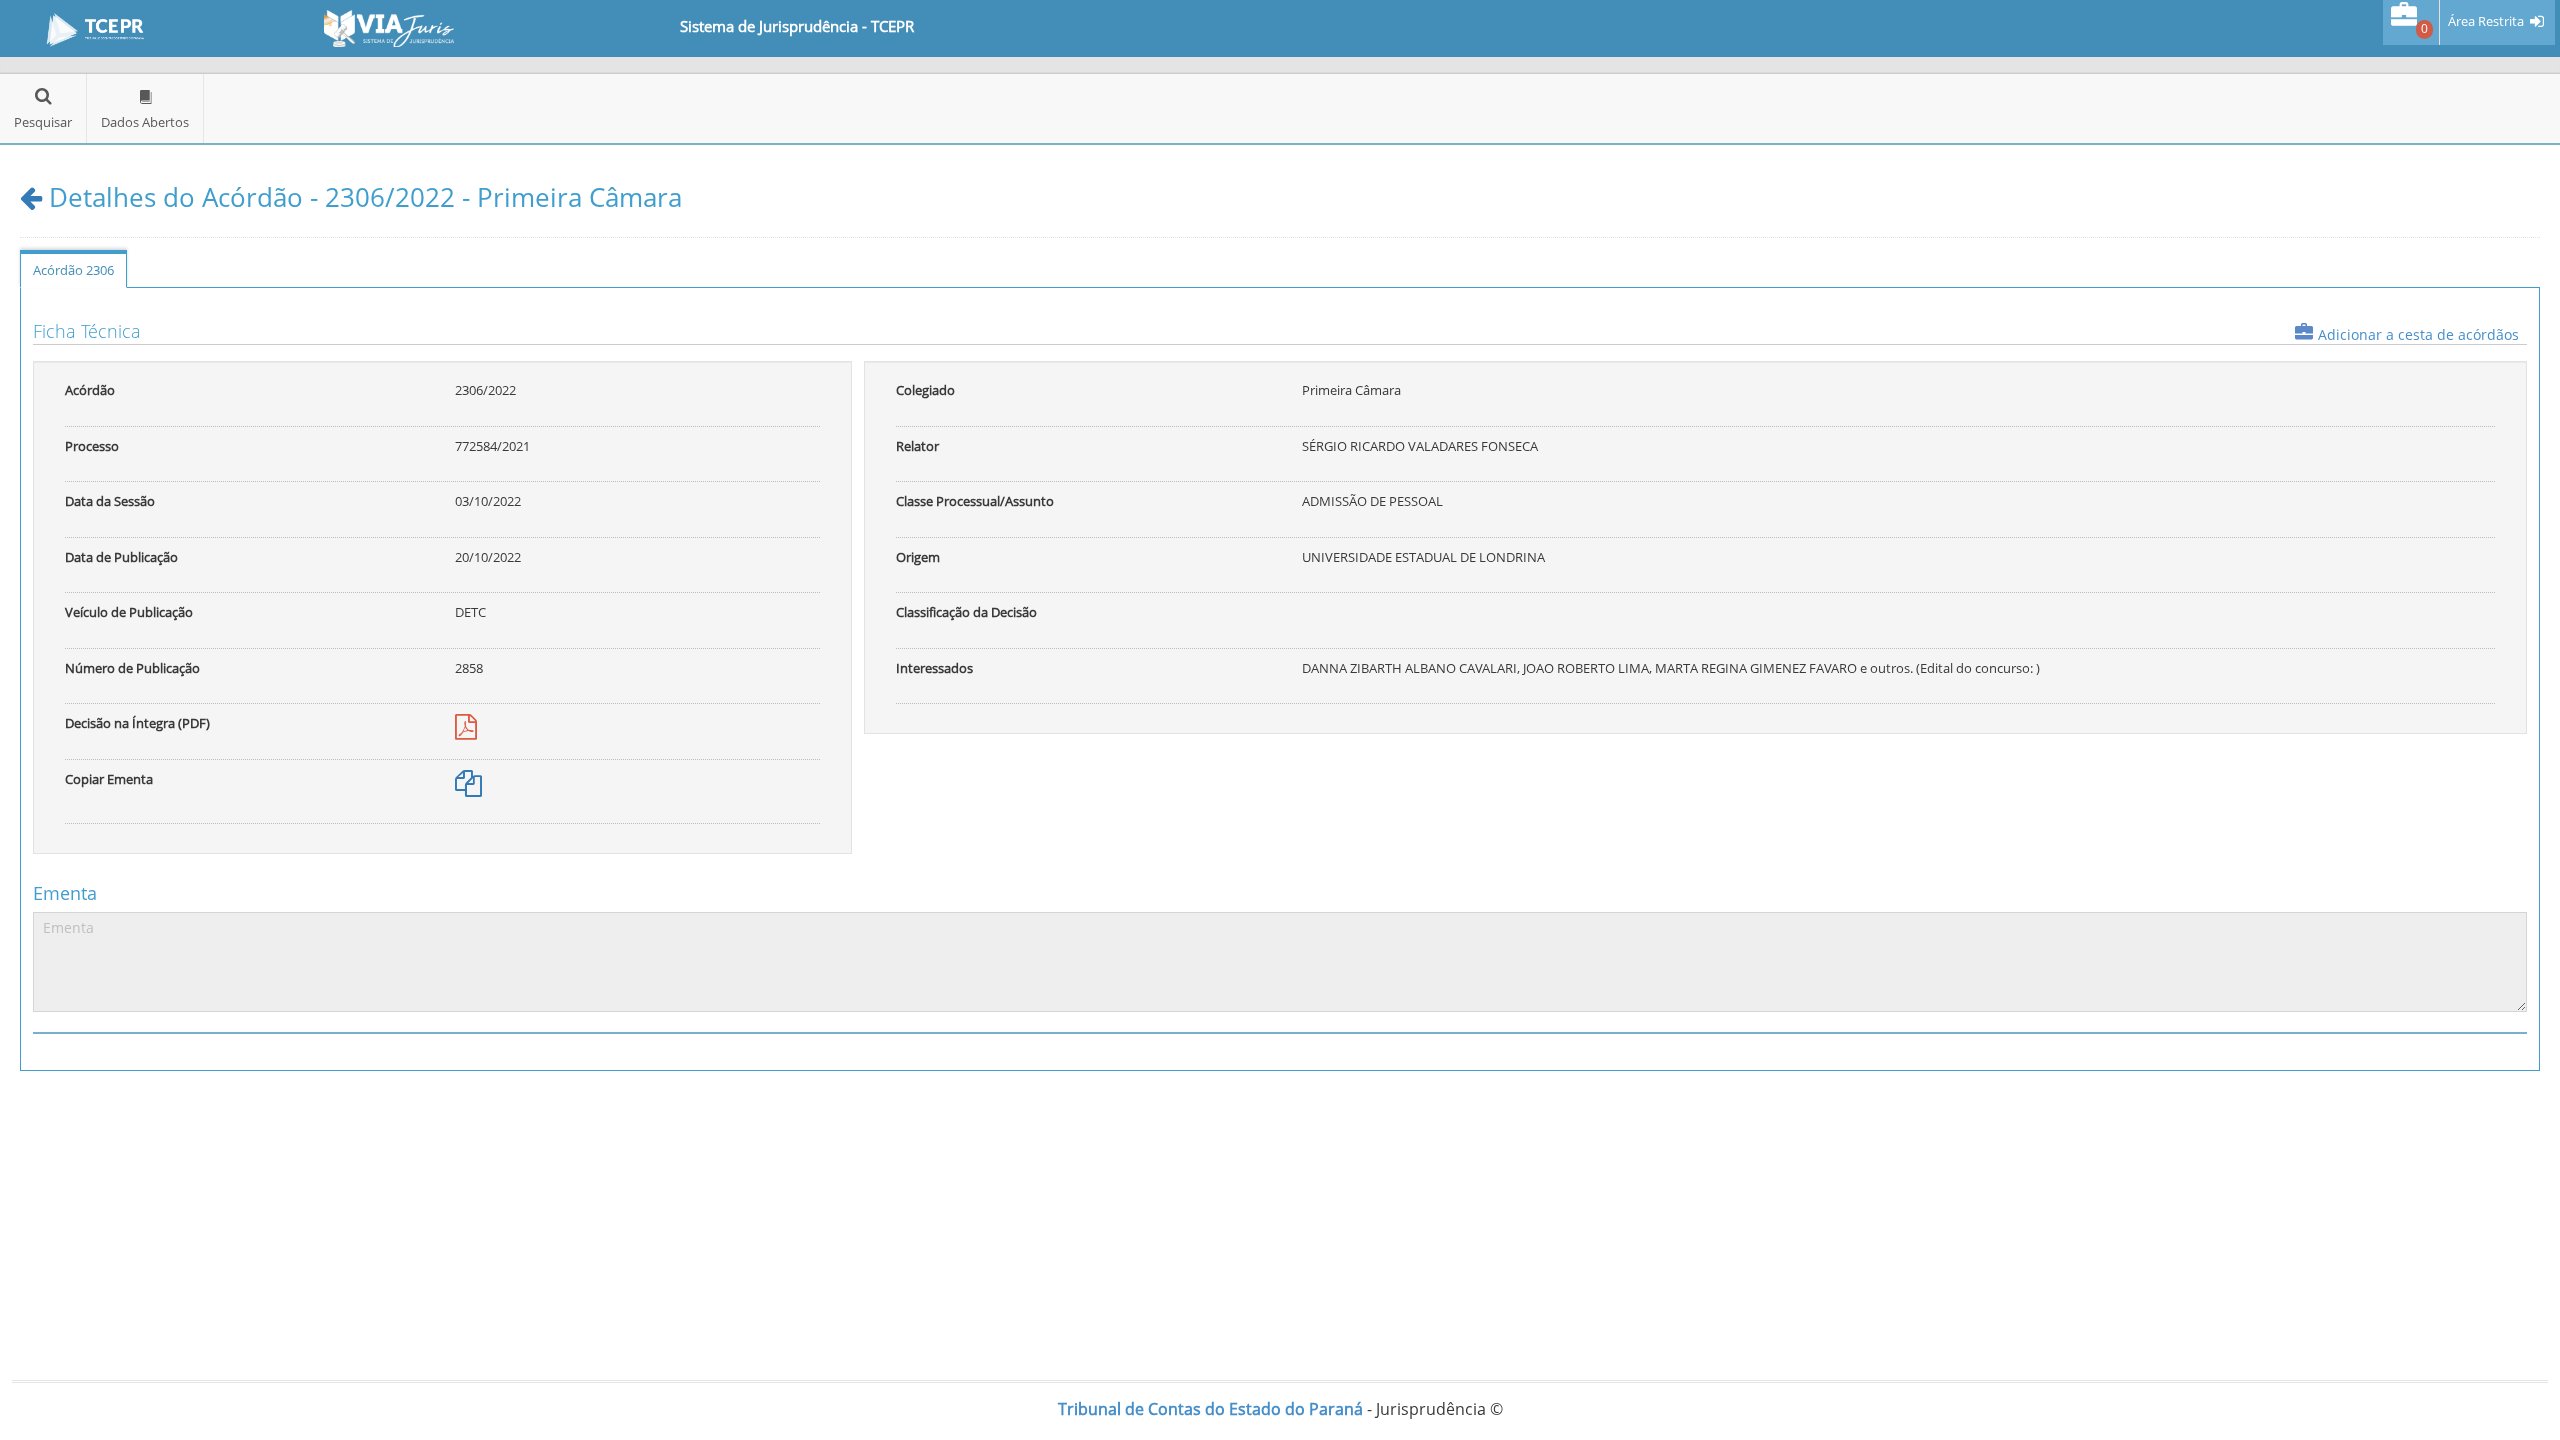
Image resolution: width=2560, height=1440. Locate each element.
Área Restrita (2486, 21)
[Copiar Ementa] (468, 788)
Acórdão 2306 (73, 270)
